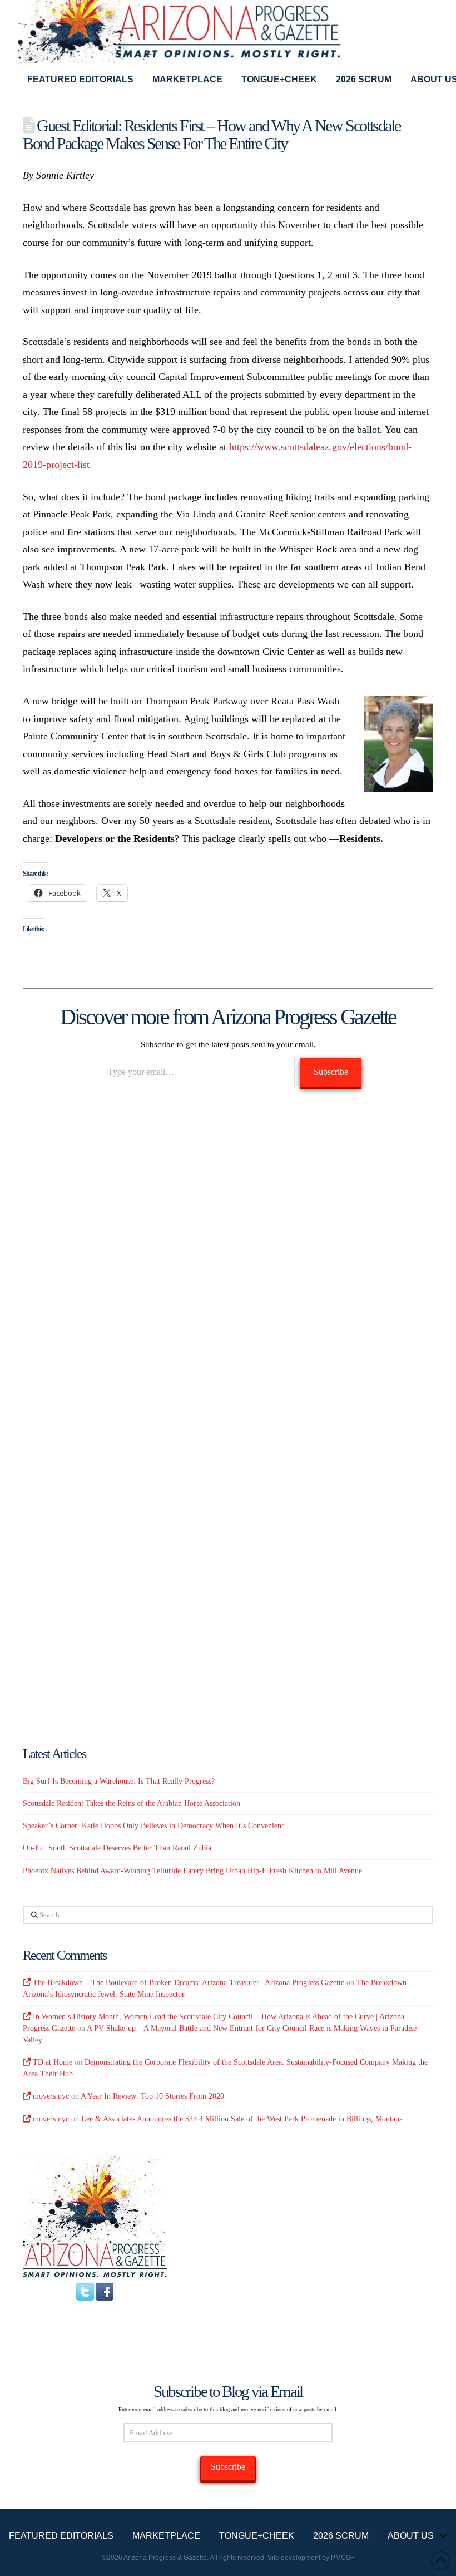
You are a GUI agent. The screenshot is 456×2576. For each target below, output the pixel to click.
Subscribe (331, 1072)
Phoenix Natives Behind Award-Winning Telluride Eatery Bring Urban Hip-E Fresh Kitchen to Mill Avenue (192, 1871)
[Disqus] (228, 1258)
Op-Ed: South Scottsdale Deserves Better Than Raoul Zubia (117, 1848)
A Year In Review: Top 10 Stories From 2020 (152, 2096)
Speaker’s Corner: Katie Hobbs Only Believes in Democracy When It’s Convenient (153, 1826)
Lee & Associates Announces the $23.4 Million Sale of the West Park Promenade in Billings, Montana (242, 2119)
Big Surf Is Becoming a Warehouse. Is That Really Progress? (119, 1781)
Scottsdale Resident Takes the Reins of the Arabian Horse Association (132, 1803)
